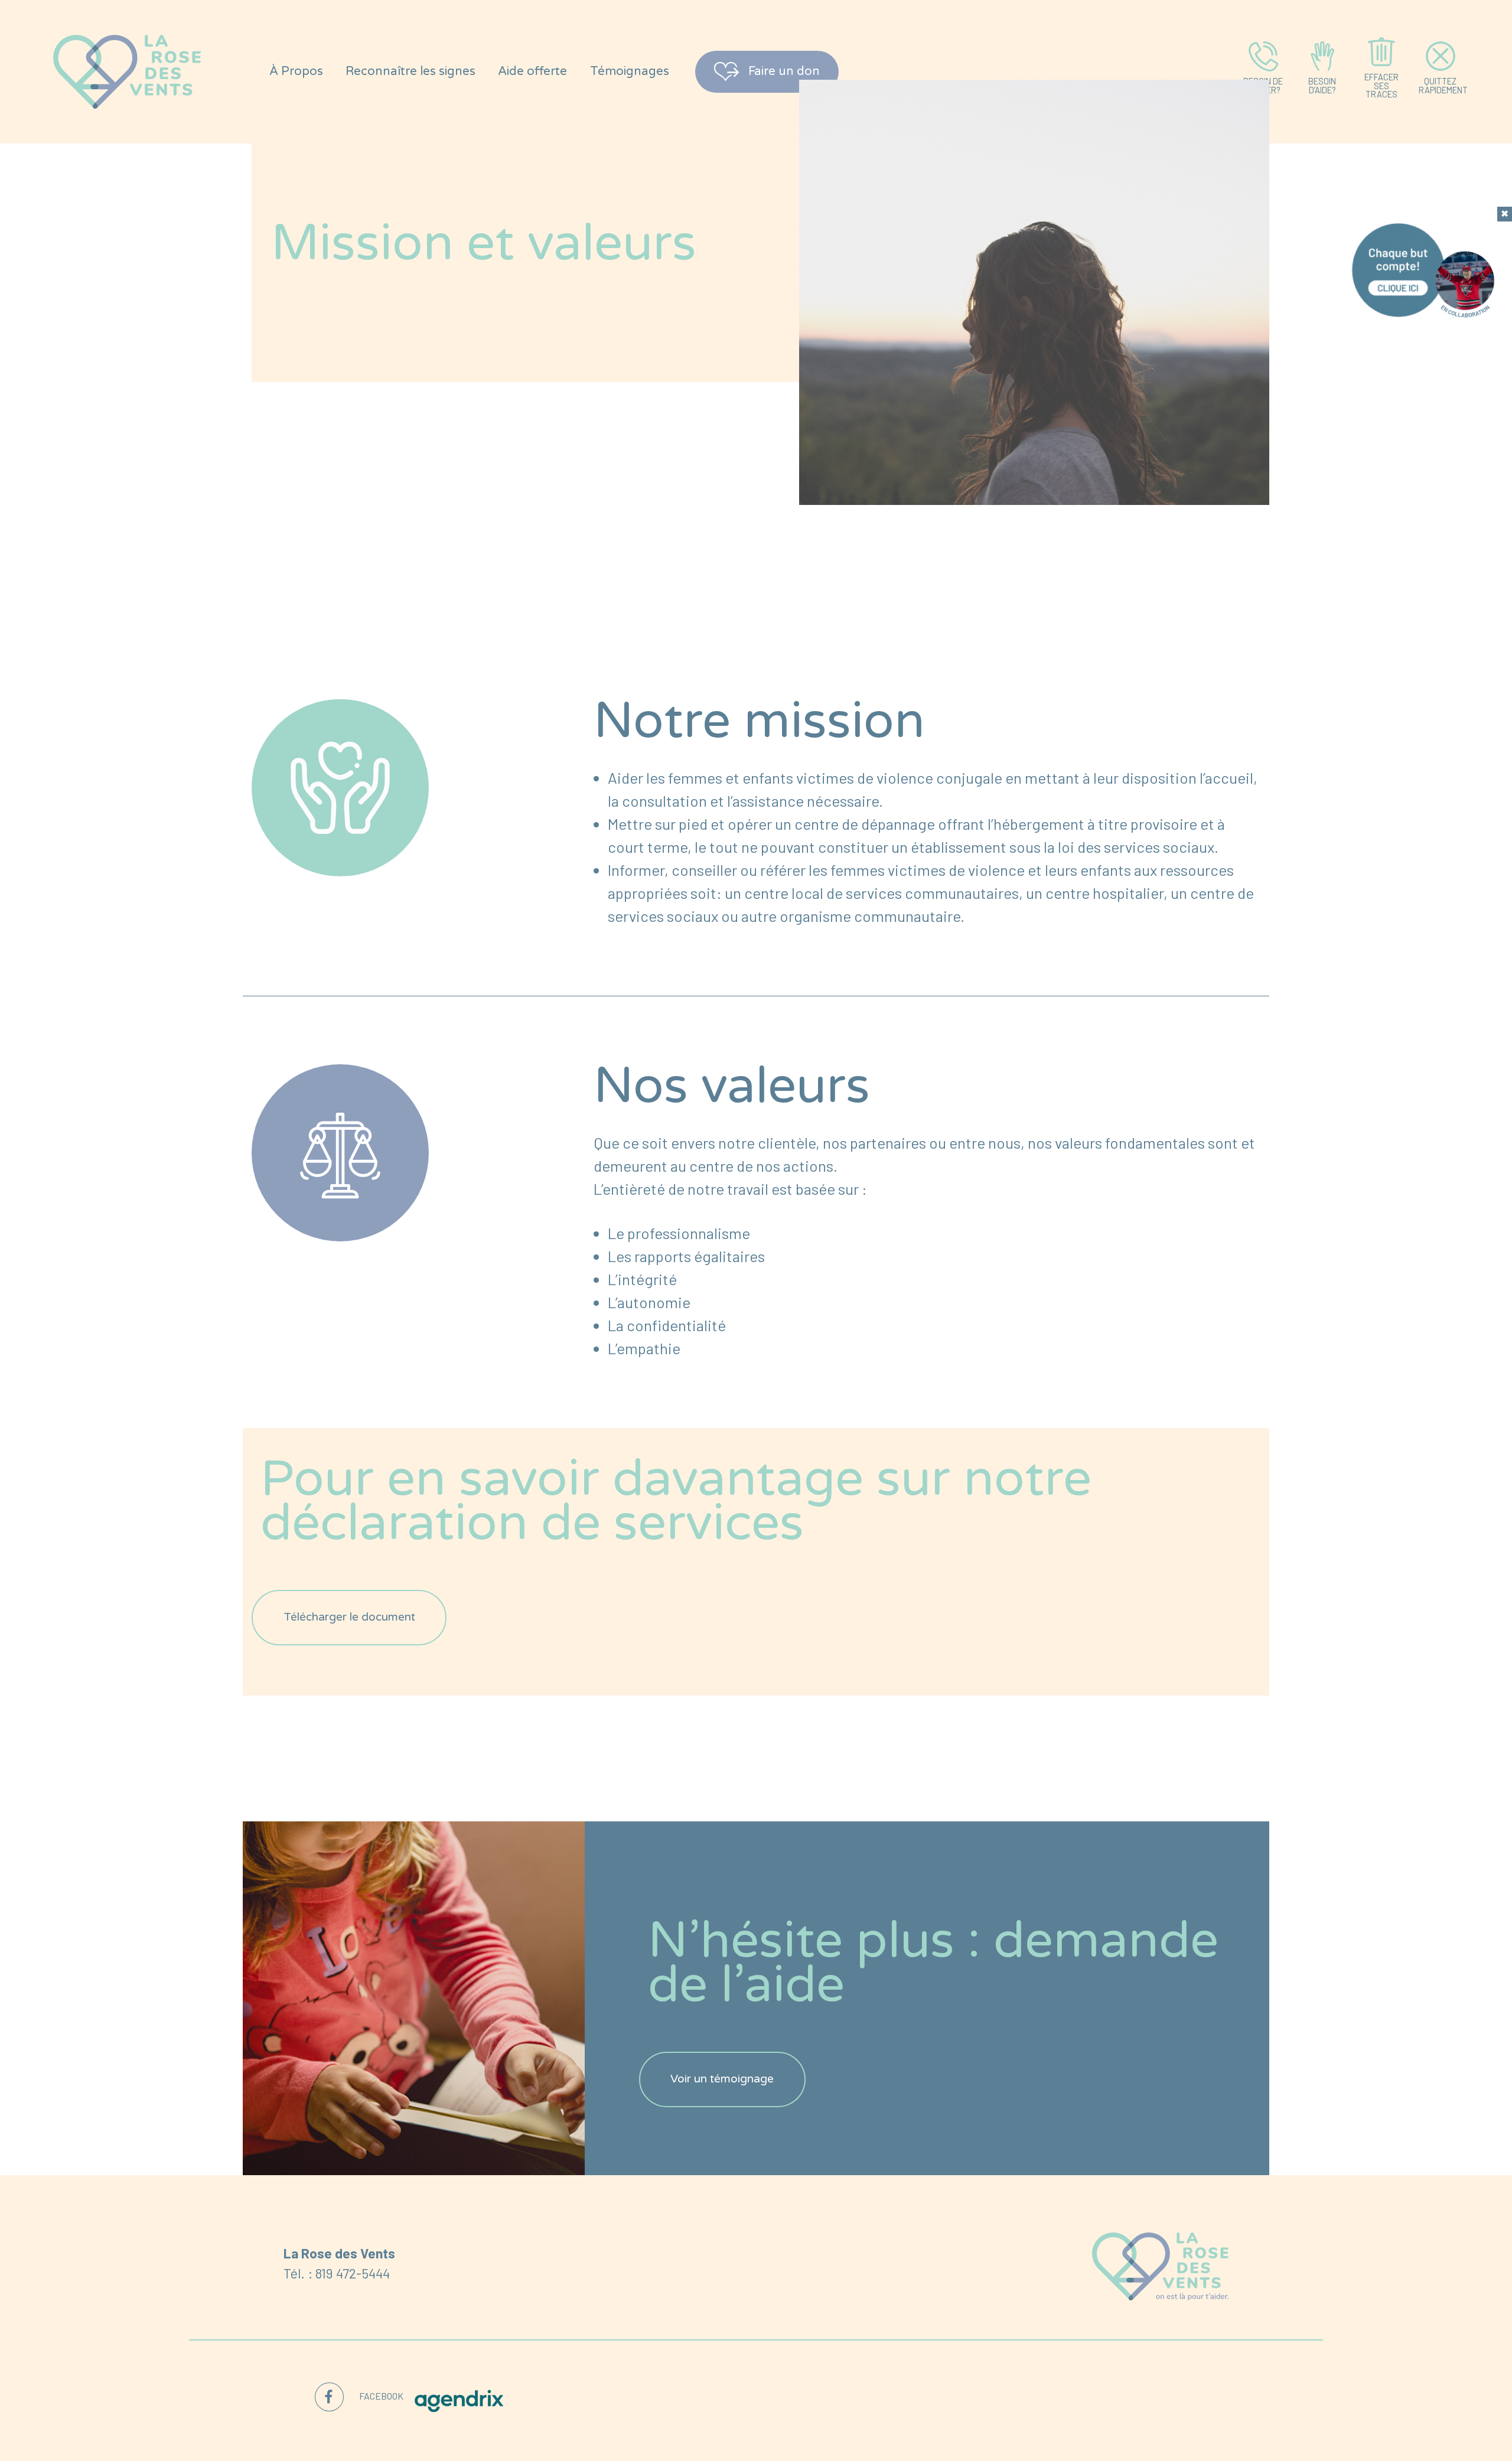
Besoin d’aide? (1322, 85)
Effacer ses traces (1381, 85)
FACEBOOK (381, 2396)
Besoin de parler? (1263, 85)
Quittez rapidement (1443, 85)
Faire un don (784, 71)
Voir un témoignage (722, 2079)
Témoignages (630, 71)
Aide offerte (532, 71)
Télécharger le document (349, 1617)
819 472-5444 (353, 2273)
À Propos (296, 71)
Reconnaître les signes (410, 71)
